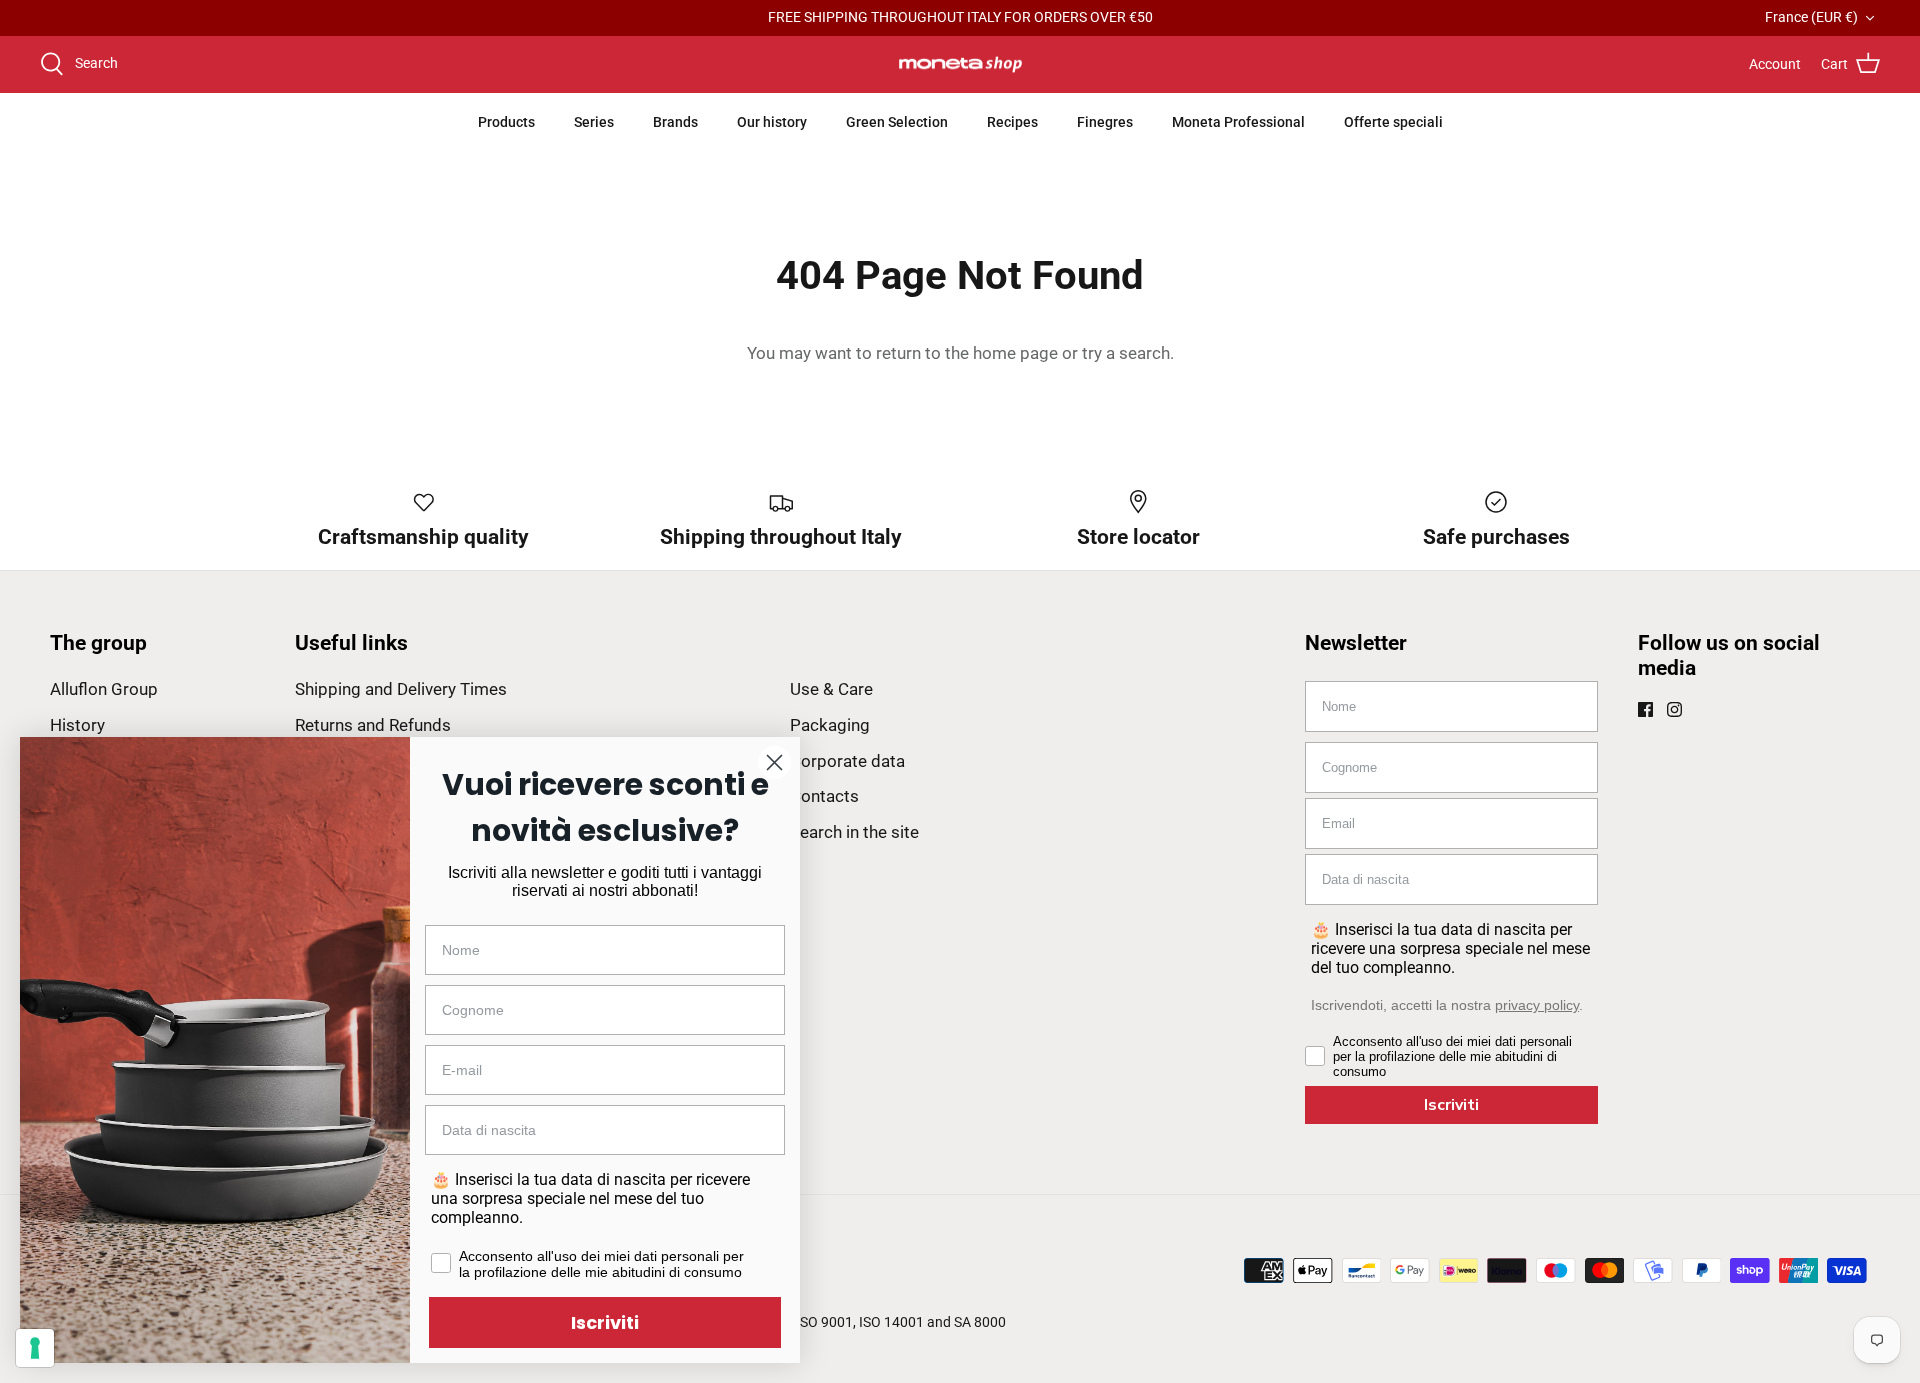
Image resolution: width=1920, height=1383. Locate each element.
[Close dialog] (774, 762)
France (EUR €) (1811, 17)
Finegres (1105, 122)
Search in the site (854, 832)
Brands (675, 122)
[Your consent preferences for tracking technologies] (35, 1348)
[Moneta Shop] (960, 65)
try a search (1126, 353)
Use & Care (831, 689)
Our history (772, 122)
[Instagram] (1674, 709)
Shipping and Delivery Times (401, 689)
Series (594, 122)
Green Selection (897, 122)
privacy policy (1537, 1005)
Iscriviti (1451, 1105)
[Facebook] (1645, 709)
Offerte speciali (1393, 122)
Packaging (830, 725)
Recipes (1012, 122)
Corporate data (847, 761)
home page (1015, 353)
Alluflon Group (104, 689)
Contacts (824, 796)
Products (506, 122)
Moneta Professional (1238, 122)
